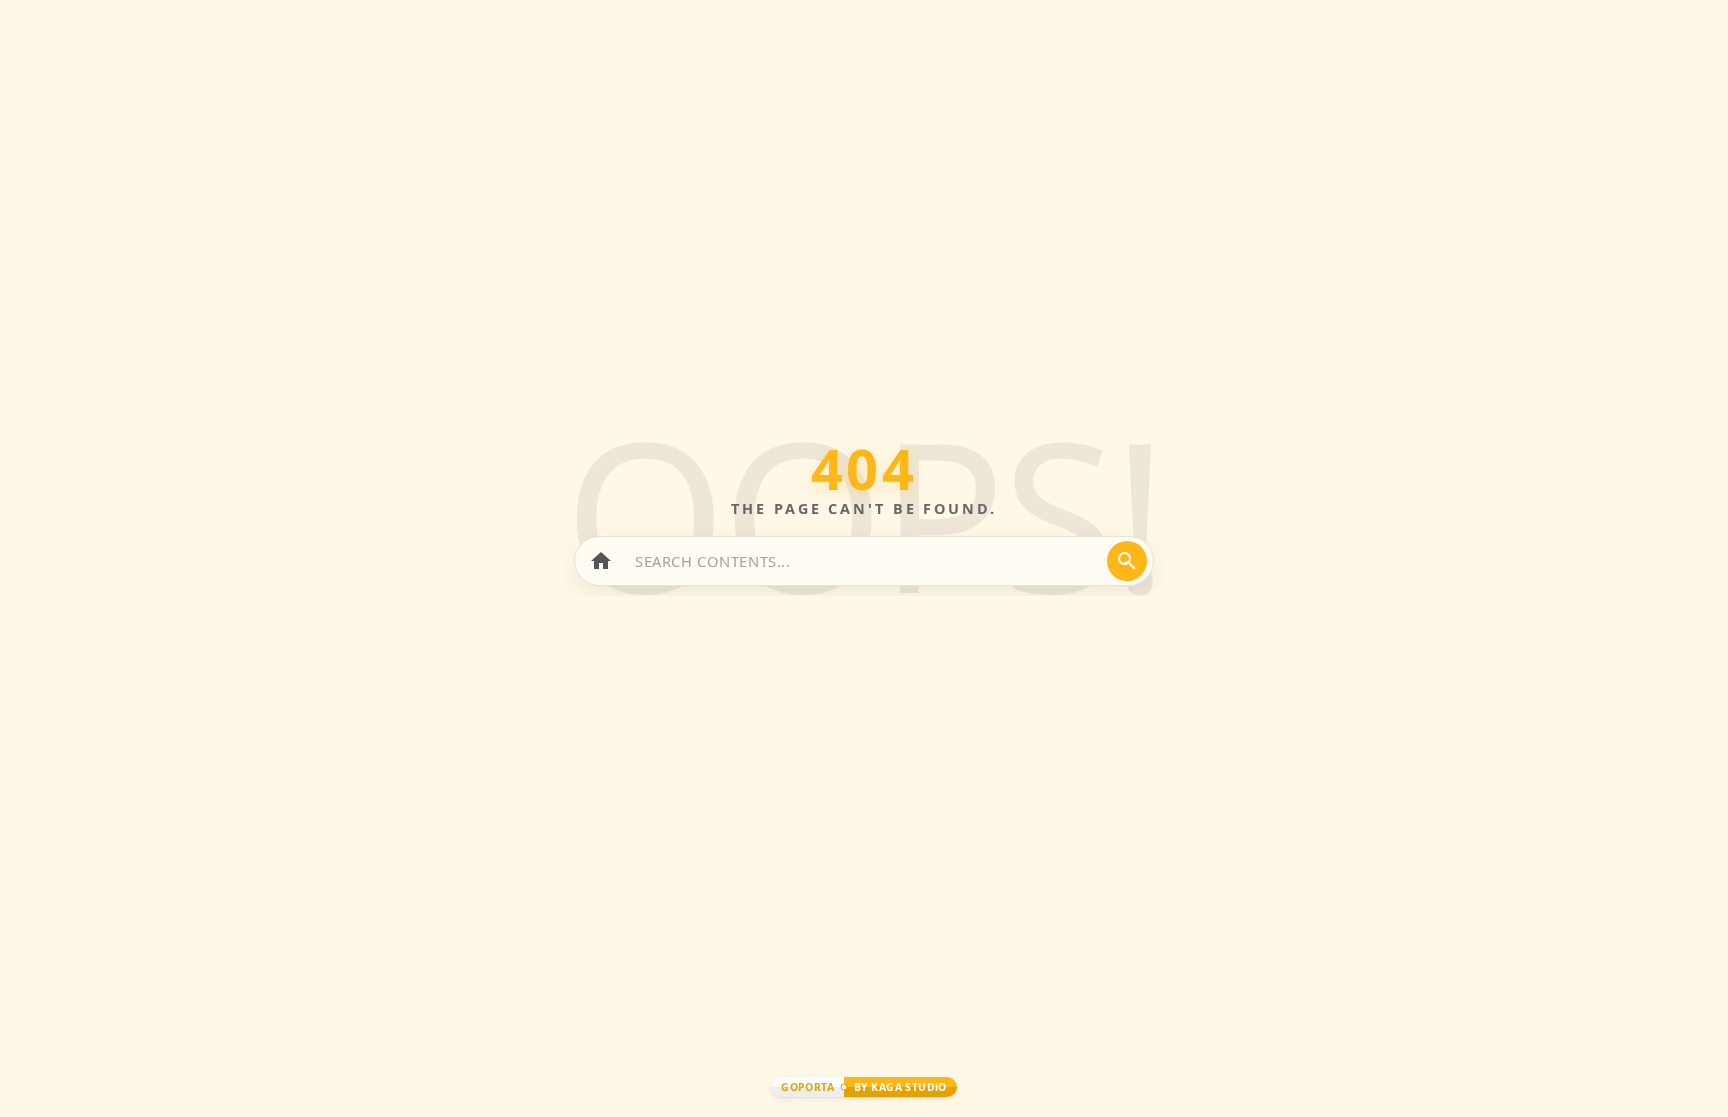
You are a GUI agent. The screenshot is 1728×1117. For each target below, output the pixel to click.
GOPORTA (807, 1087)
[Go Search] (1127, 561)
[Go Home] (601, 561)
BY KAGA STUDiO (900, 1087)
